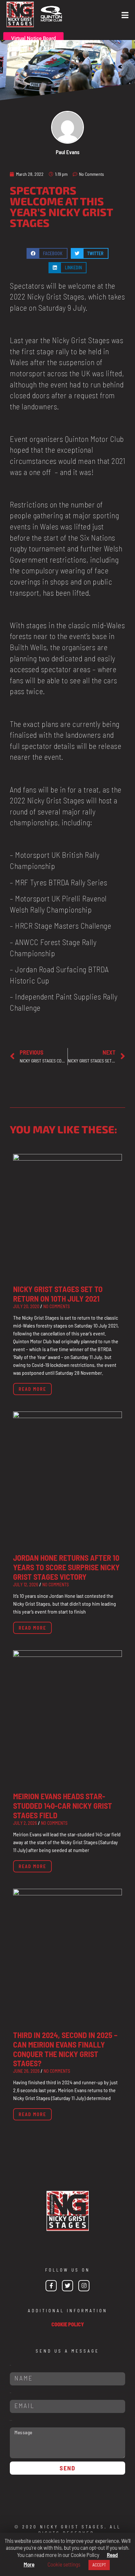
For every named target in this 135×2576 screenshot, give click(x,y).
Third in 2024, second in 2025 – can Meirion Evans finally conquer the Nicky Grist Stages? (65, 2049)
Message (11, 2420)
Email (10, 2393)
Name (10, 2365)
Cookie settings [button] (64, 2564)
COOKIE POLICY (68, 2324)
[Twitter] (67, 2286)
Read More (32, 1389)
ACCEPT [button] (99, 2565)
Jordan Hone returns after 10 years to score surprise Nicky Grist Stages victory (66, 1567)
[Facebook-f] (51, 2286)
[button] (47, 253)
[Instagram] (84, 2286)
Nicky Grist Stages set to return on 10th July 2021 (58, 1294)
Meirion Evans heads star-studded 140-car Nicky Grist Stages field (63, 1806)
